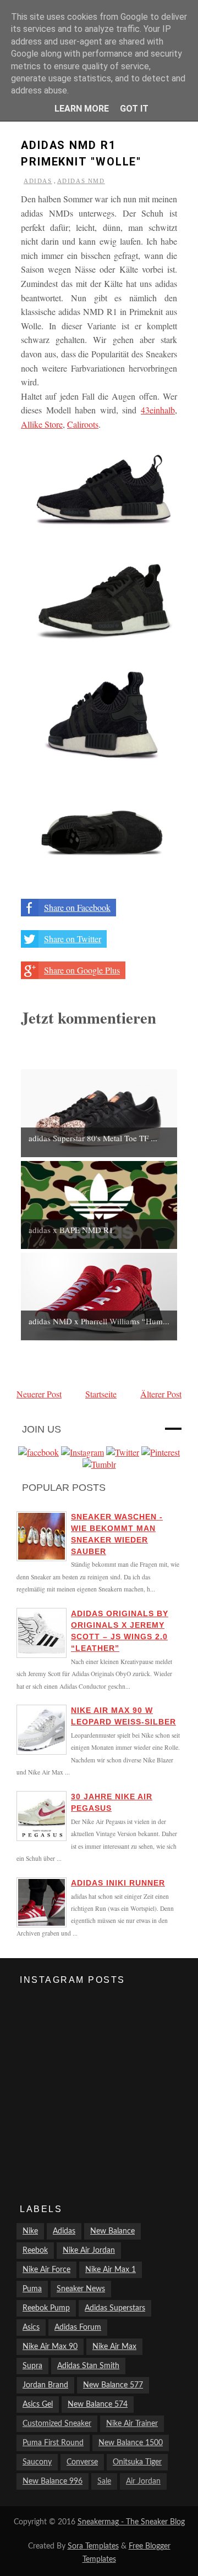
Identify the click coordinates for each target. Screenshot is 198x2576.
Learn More (82, 109)
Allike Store (42, 424)
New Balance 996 (53, 2481)
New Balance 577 (113, 2385)
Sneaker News (81, 2289)
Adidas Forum (78, 2328)
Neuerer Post (39, 1394)
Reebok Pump (46, 2308)
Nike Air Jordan (89, 2251)
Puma (32, 2289)
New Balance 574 (98, 2404)
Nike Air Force (46, 2270)
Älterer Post (161, 1394)
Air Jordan (143, 2481)
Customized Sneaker (57, 2424)
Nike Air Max (114, 2347)
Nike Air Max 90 (50, 2347)
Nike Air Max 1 (111, 2270)
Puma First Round (53, 2443)
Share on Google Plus (82, 970)
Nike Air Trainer (132, 2424)
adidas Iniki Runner (118, 1883)
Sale (104, 2481)
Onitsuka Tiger (137, 2462)
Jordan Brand (45, 2385)
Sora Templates (93, 2546)
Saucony (37, 2462)
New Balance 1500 (131, 2443)
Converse (82, 2462)
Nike (30, 2231)
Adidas (38, 181)
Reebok (35, 2251)
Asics (31, 2328)
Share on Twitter (73, 939)
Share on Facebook (77, 907)
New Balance (112, 2231)
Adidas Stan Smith (88, 2366)
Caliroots (83, 424)
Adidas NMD (81, 181)
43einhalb (158, 410)
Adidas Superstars (115, 2308)
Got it (134, 109)
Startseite (101, 1394)
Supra (32, 2366)
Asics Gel (38, 2404)
